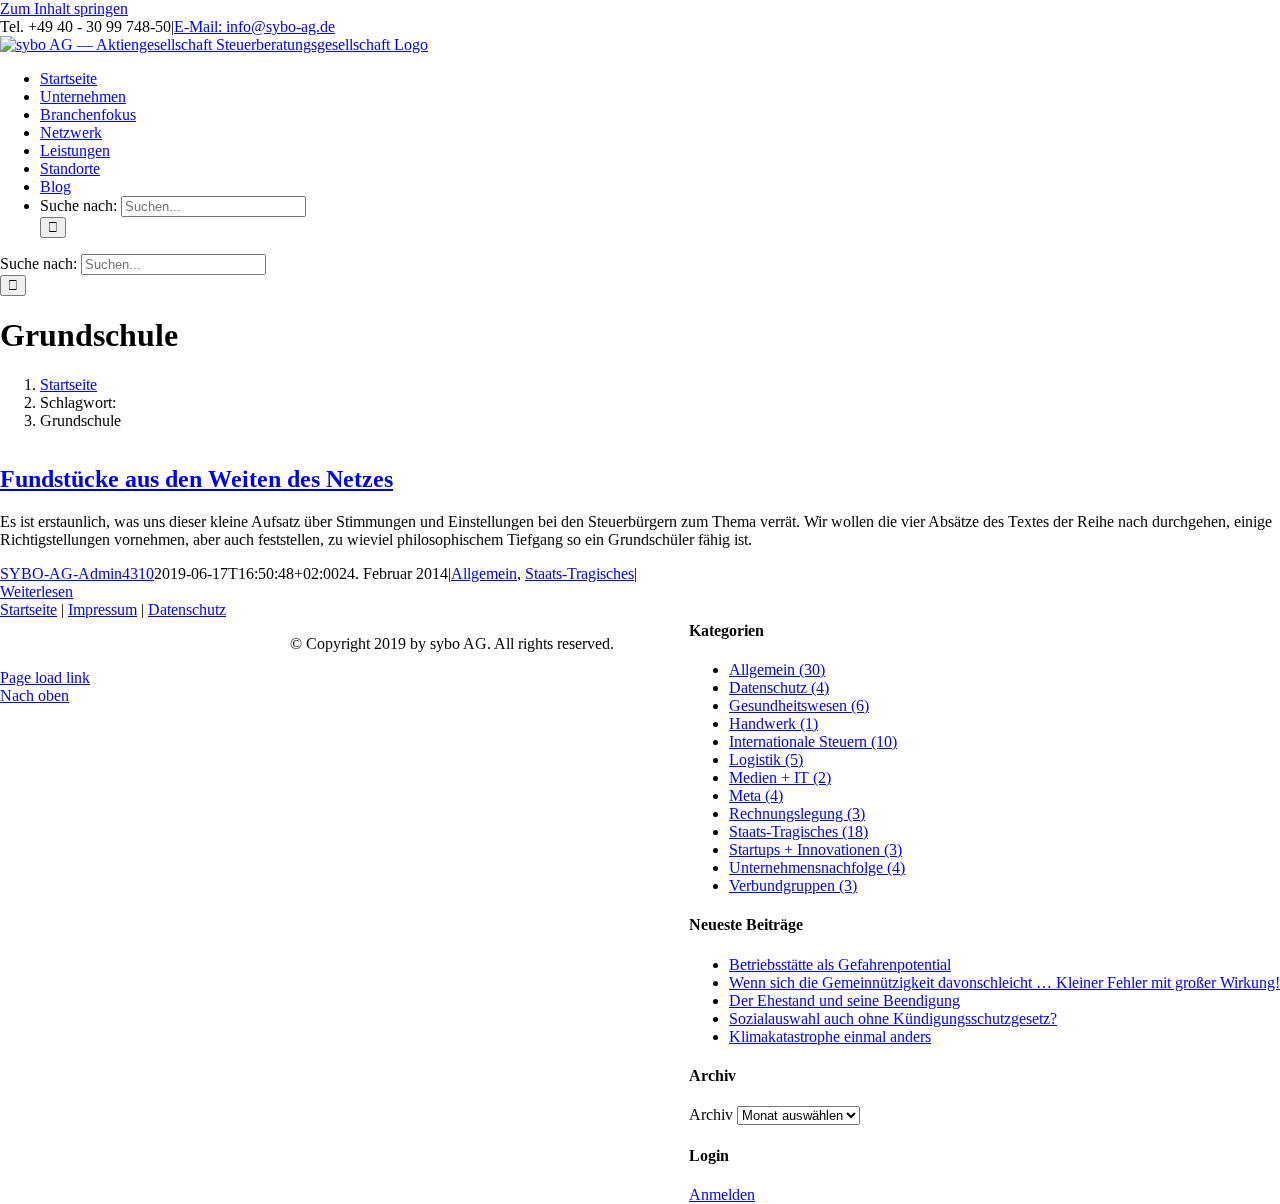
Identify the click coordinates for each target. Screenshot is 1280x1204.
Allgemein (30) (777, 669)
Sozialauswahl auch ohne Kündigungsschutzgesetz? (893, 1018)
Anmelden (722, 1194)
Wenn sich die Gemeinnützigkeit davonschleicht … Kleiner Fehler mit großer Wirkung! (1004, 982)
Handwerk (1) (773, 723)
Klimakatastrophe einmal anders (830, 1036)
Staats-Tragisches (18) (798, 831)
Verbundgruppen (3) (793, 885)
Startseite (28, 609)
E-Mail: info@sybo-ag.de (254, 26)
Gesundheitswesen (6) (799, 705)
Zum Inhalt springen (64, 8)
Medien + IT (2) (780, 777)
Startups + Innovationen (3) (815, 849)
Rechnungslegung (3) (797, 813)
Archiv (711, 1114)
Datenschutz (187, 609)
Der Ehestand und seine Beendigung (844, 1000)
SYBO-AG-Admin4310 (77, 573)
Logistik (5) (766, 759)
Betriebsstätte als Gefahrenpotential (840, 964)
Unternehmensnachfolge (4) (817, 867)
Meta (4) (756, 795)
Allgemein (484, 573)
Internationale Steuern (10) (813, 741)
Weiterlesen (36, 591)
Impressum (102, 609)
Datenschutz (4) (779, 687)
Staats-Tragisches (579, 573)
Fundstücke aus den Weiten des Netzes (196, 479)
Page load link (45, 677)
